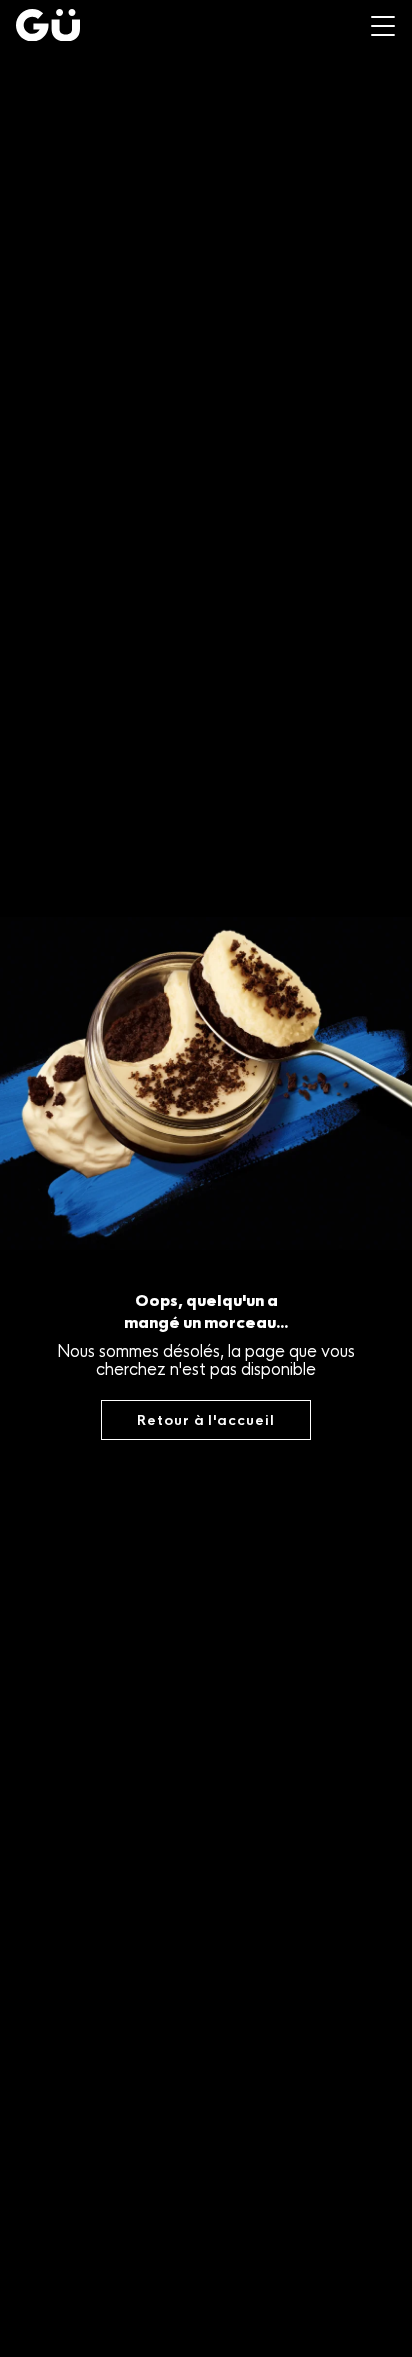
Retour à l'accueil (205, 1420)
